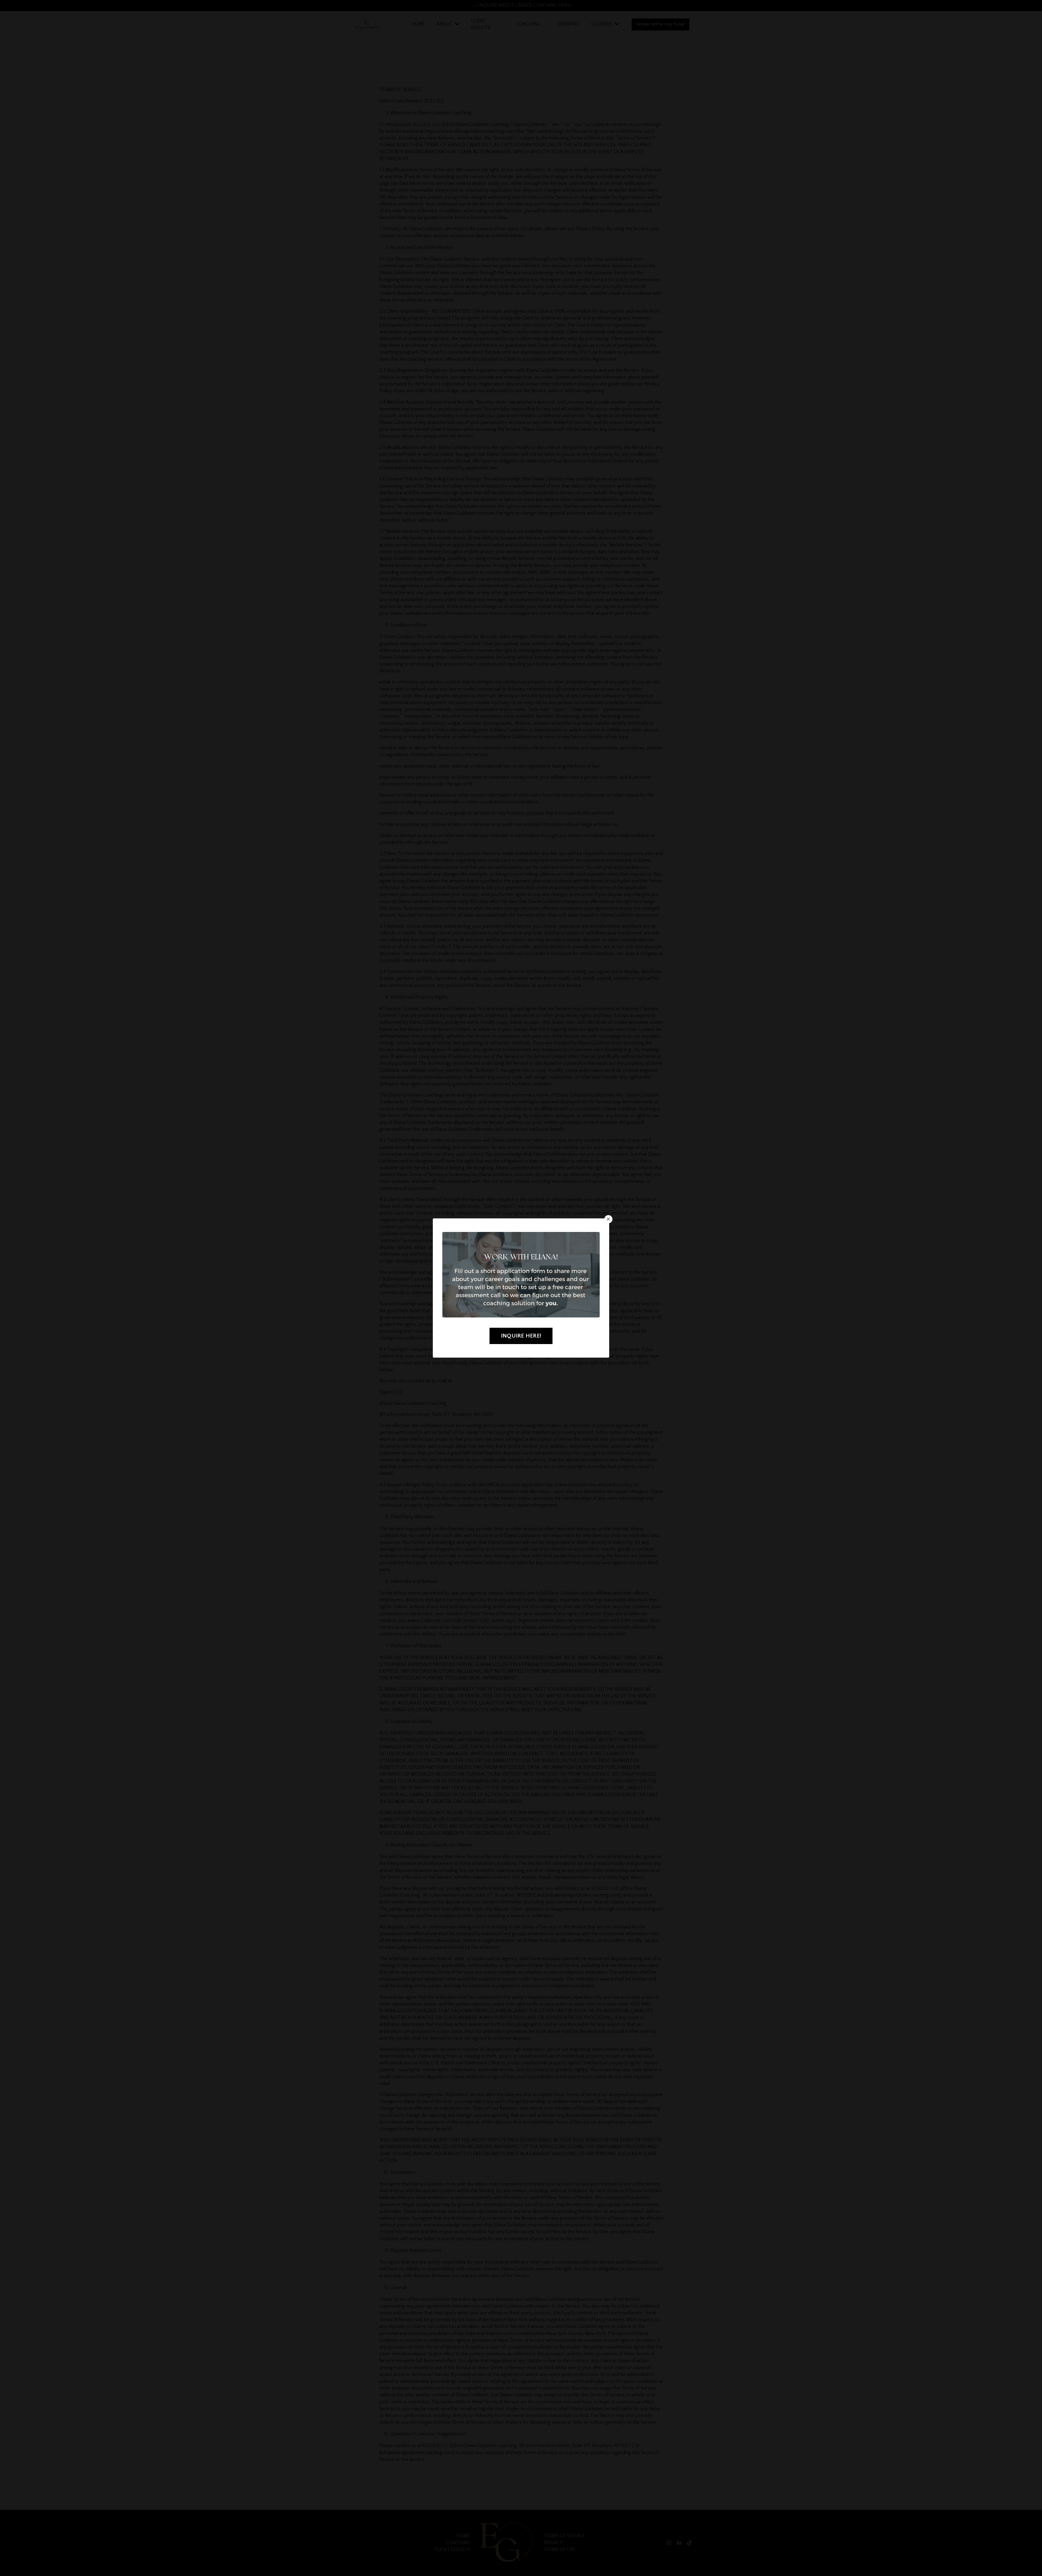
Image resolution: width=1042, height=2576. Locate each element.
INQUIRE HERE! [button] (521, 1336)
